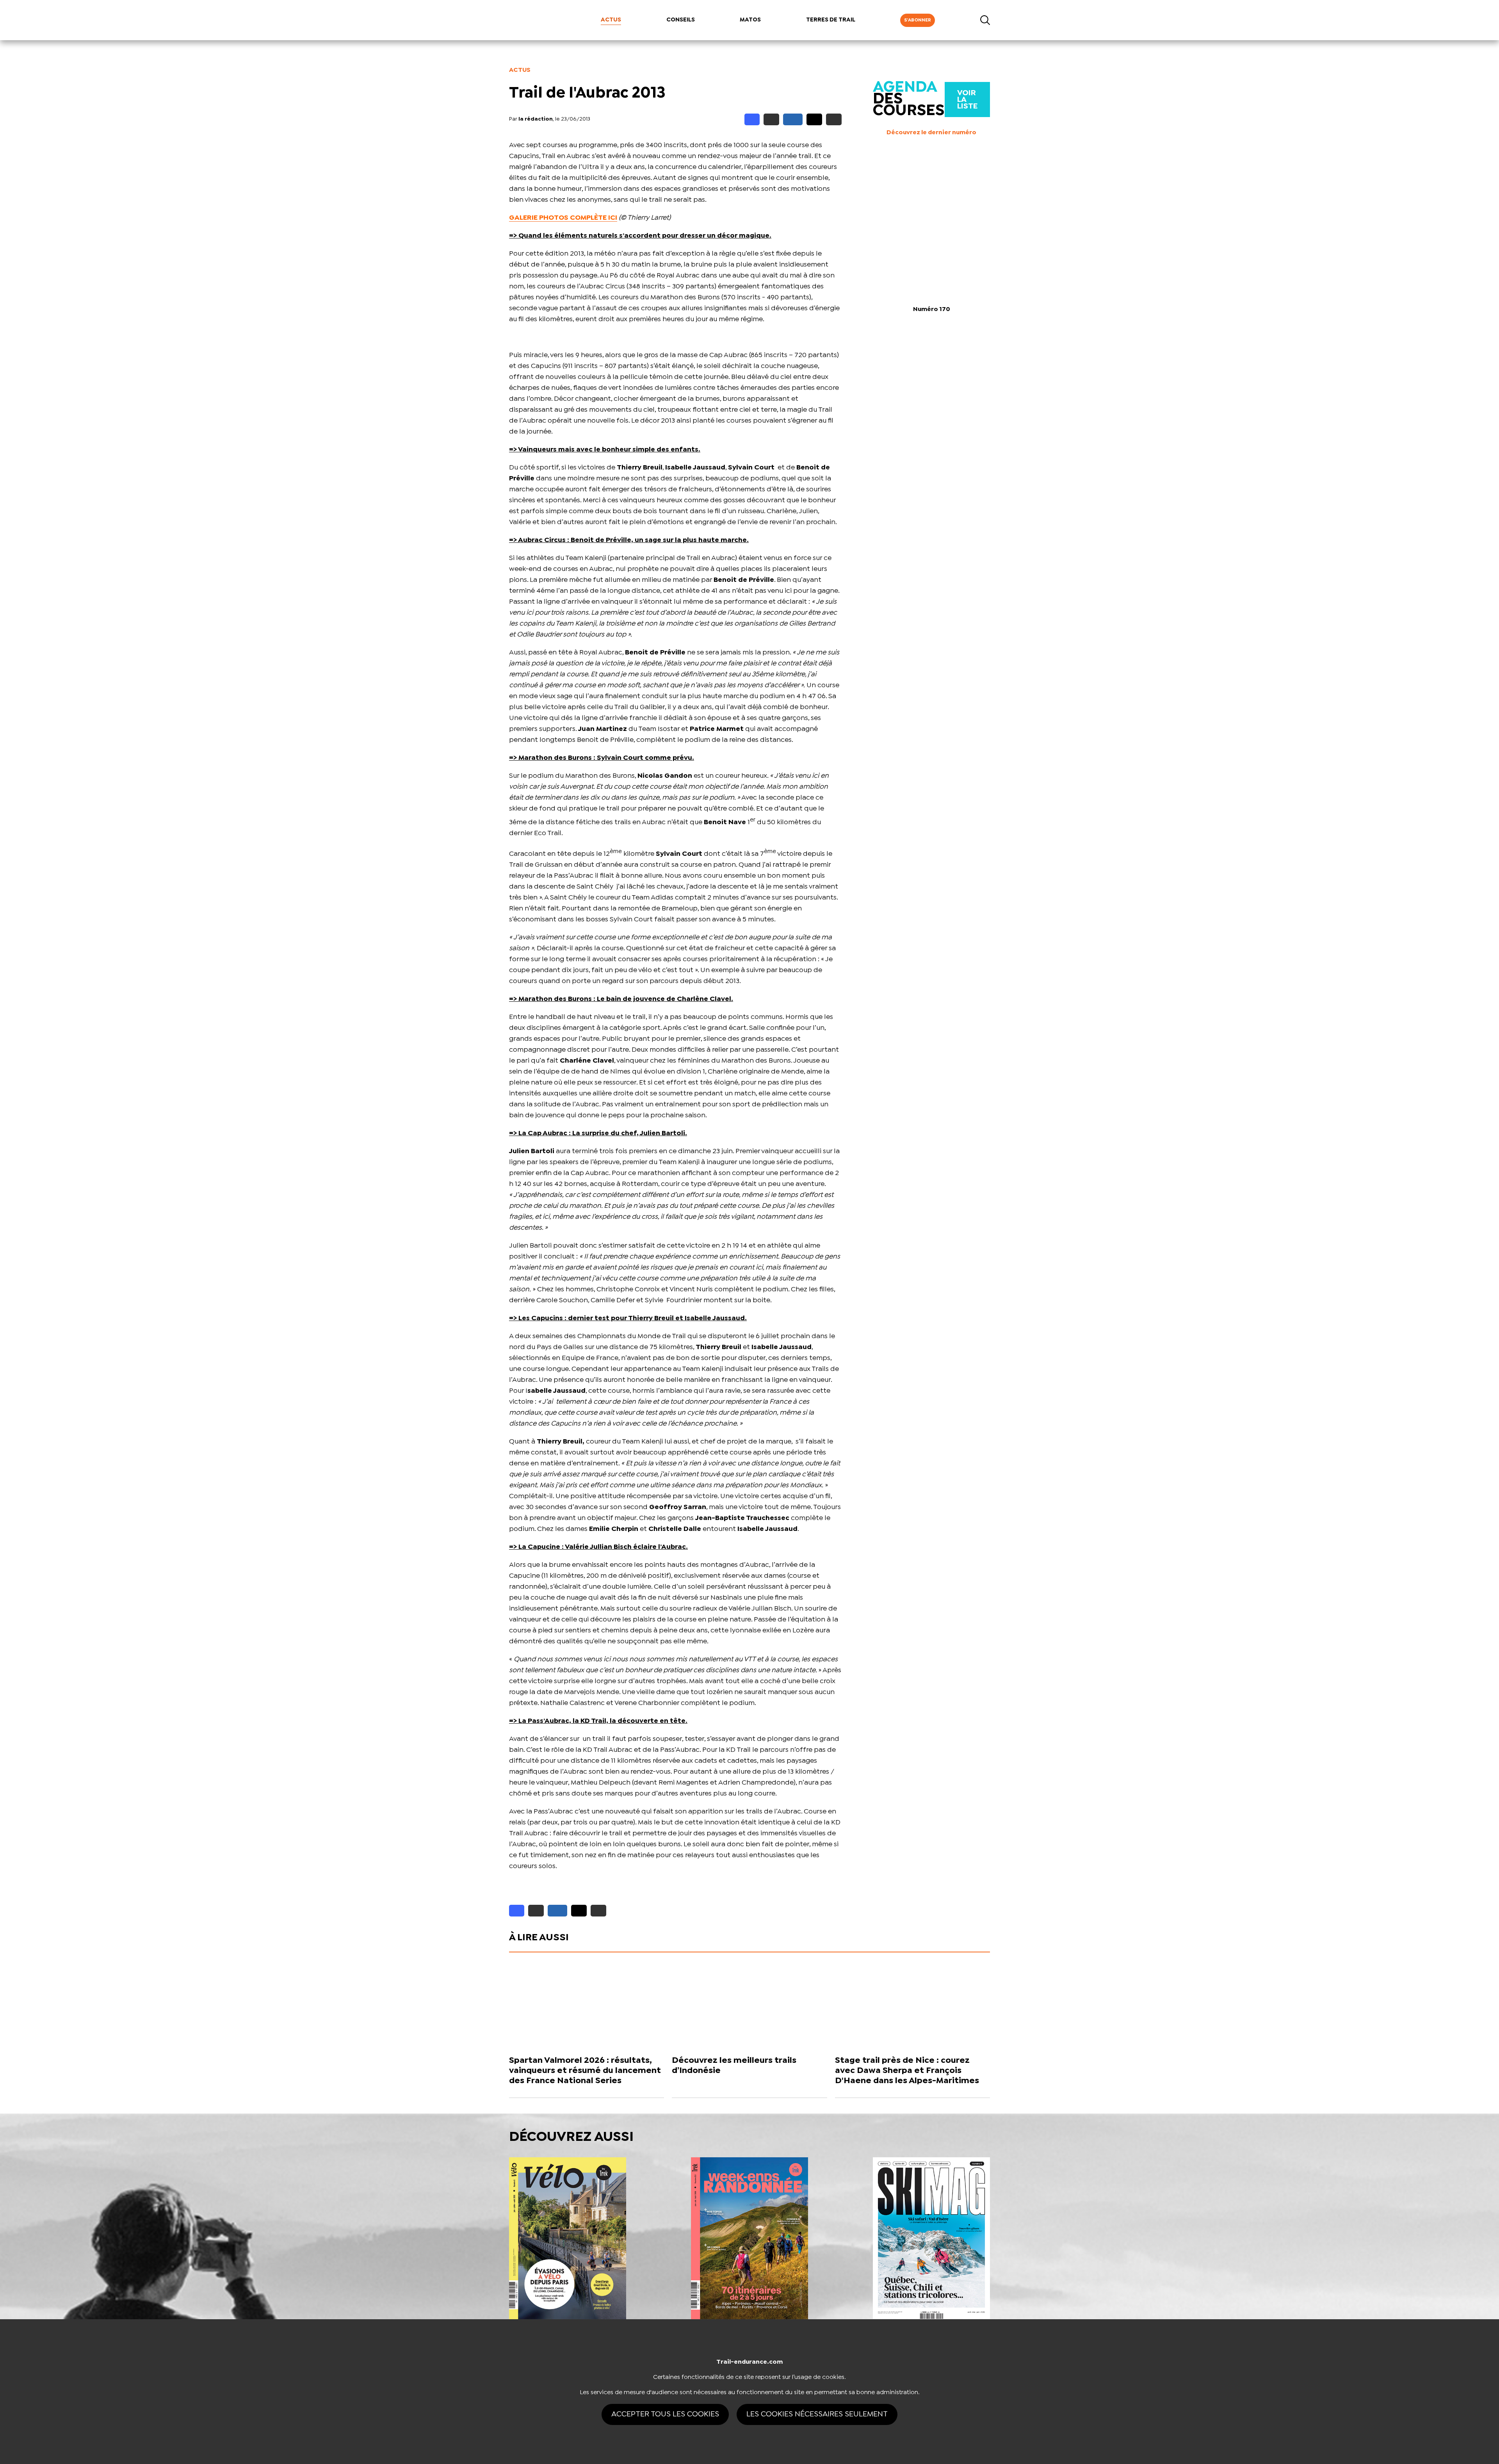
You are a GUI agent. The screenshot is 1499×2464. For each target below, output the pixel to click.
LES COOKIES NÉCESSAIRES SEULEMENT (817, 2414)
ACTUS (611, 20)
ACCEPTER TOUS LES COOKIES (665, 2414)
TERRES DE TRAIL (831, 20)
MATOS (750, 20)
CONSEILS (681, 20)
